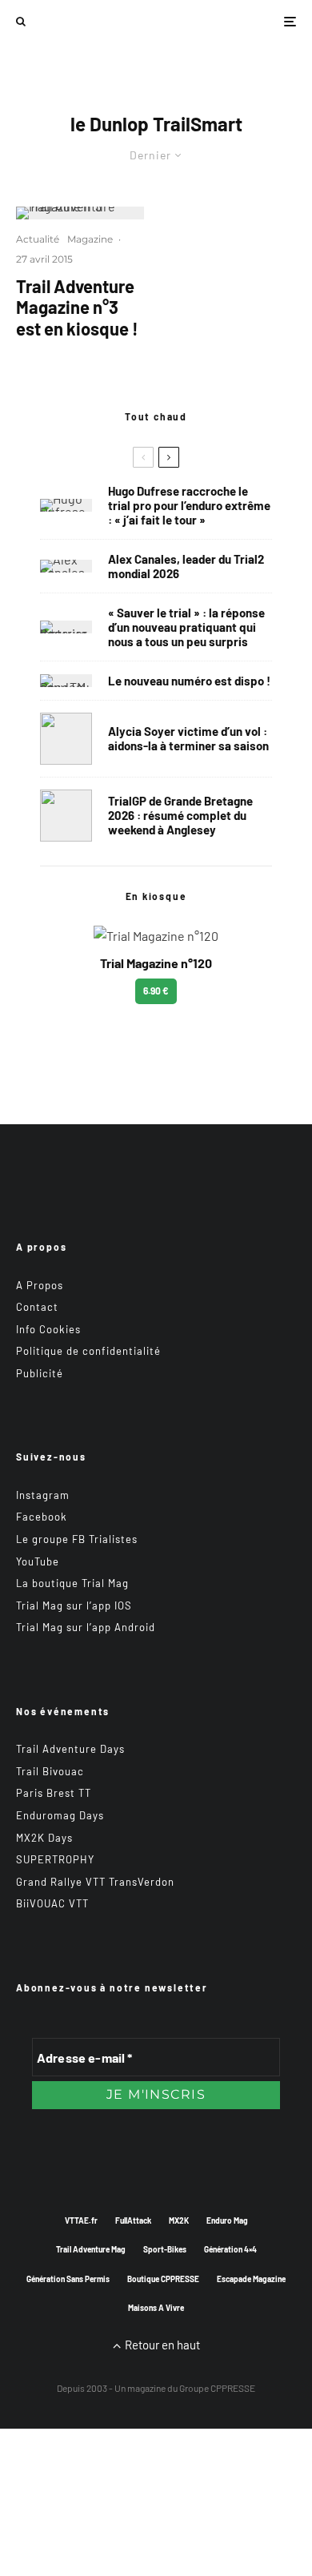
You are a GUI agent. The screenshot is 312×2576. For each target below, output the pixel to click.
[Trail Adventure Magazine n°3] (80, 213)
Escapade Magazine (251, 2279)
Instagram (43, 1495)
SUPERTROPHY (55, 1859)
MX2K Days (44, 1838)
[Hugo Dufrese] (66, 505)
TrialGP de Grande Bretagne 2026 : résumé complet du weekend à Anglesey (180, 815)
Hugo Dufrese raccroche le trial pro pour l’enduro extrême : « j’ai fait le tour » (189, 505)
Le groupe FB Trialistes (77, 1539)
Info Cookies (48, 1329)
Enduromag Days (60, 1815)
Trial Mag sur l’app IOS (74, 1605)
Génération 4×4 (230, 2249)
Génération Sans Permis (68, 2279)
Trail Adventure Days (70, 1749)
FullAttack (133, 2220)
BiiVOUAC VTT (52, 1903)
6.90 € (156, 991)
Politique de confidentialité (88, 1351)
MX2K (179, 2220)
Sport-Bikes (165, 2249)
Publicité (40, 1373)
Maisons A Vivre (156, 2308)
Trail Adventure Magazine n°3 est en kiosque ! (77, 307)
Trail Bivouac (50, 1771)
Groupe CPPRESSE (217, 2388)
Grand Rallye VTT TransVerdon (95, 1882)
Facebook (42, 1517)
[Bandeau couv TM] (66, 681)
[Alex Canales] (66, 566)
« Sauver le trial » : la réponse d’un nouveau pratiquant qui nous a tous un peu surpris (186, 627)
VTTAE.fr (81, 2220)
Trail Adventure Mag (91, 2249)
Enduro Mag (227, 2220)
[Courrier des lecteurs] (66, 627)
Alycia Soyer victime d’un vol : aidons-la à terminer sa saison (188, 738)
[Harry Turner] (66, 816)
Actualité (38, 239)
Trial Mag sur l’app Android (86, 1627)
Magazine (90, 239)
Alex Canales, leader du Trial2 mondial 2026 (186, 566)
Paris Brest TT (54, 1793)
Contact (37, 1307)
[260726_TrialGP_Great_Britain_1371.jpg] (66, 739)
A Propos (40, 1285)
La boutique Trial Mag (72, 1583)
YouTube (38, 1561)
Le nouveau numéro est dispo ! (189, 681)
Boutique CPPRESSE (163, 2279)
